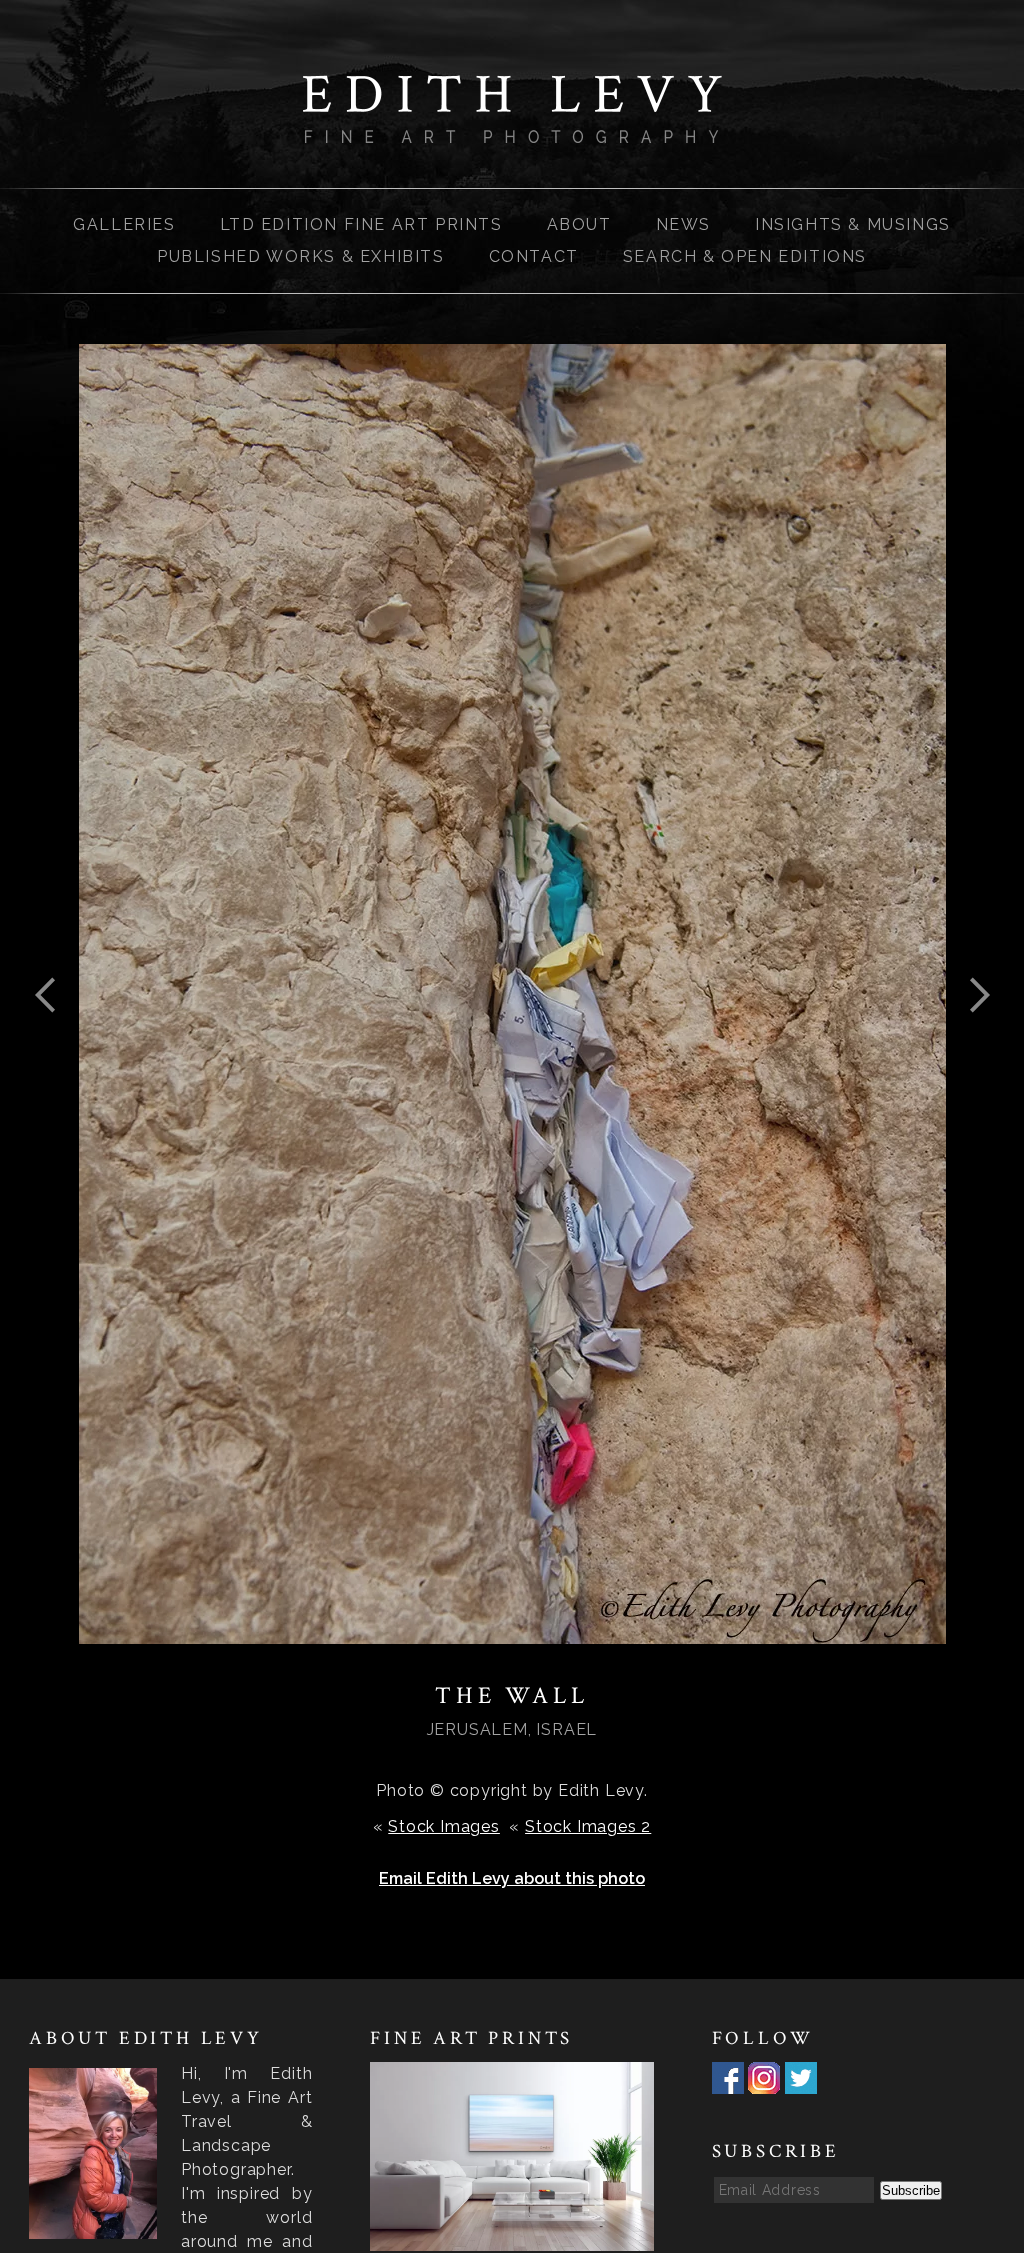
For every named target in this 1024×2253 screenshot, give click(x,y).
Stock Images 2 (588, 1826)
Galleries (124, 224)
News (683, 224)
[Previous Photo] (54, 1044)
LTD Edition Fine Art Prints (361, 224)
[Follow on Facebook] (728, 2081)
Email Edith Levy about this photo (512, 1878)
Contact (534, 256)
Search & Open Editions (745, 256)
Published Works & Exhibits (301, 256)
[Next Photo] (971, 1044)
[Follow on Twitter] (801, 2081)
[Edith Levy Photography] (512, 130)
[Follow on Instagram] (764, 2081)
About (579, 224)
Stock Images (444, 1826)
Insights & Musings (853, 224)
